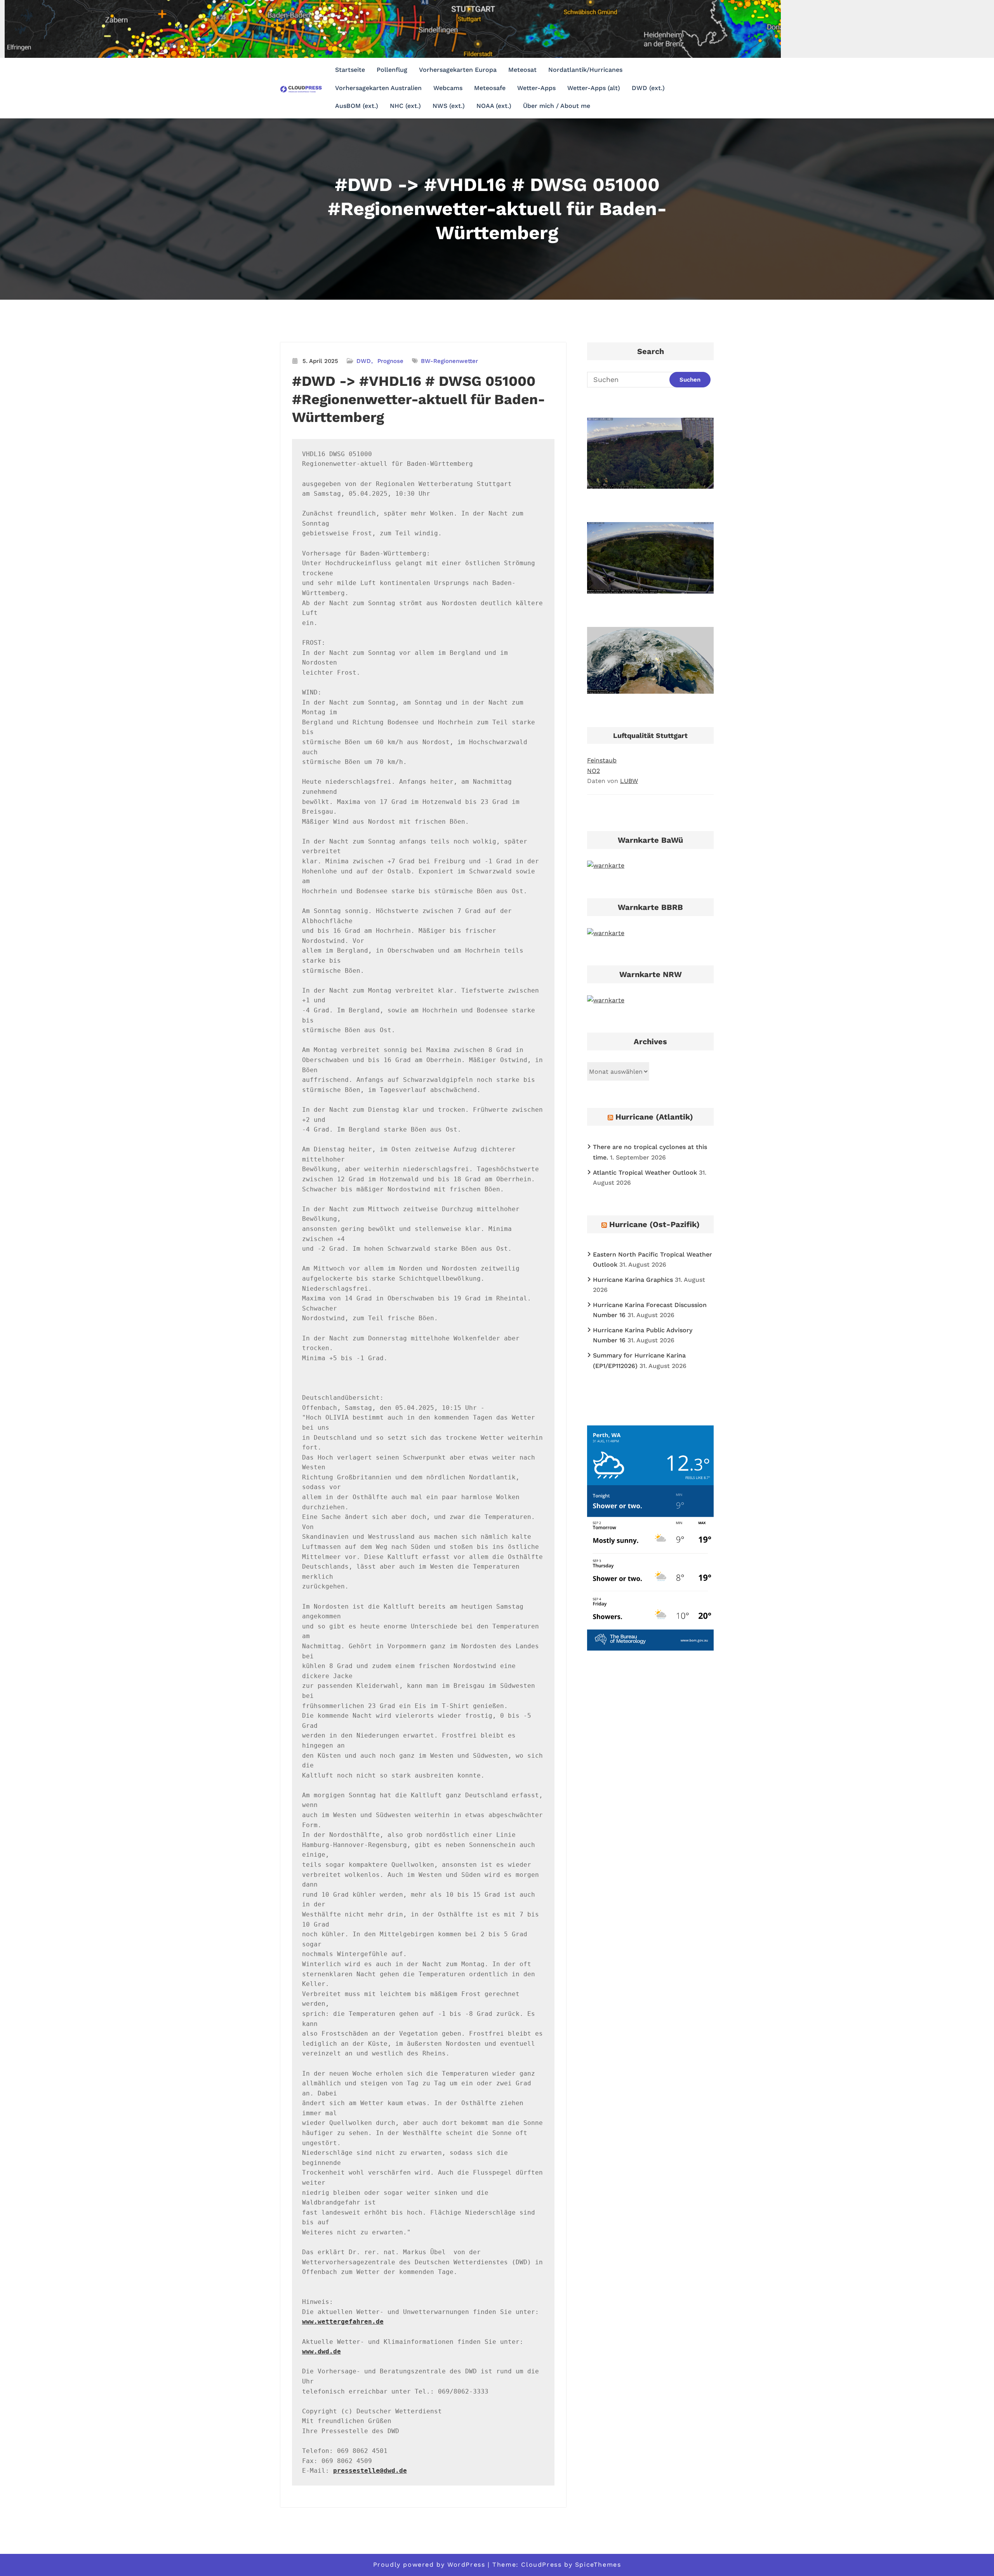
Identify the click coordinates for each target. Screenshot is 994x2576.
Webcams (448, 88)
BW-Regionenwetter (449, 361)
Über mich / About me (557, 106)
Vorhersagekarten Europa (458, 70)
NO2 (593, 771)
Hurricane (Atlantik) (654, 1117)
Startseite (350, 70)
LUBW (629, 781)
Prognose (390, 361)
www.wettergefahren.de (343, 2322)
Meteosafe (490, 88)
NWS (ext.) (449, 106)
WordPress (466, 2565)
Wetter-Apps (536, 88)
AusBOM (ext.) (357, 106)
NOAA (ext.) (494, 106)
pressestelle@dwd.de (370, 2471)
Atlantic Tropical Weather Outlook (645, 1173)
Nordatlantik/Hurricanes (585, 70)
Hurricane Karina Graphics (633, 1280)
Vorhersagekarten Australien (378, 88)
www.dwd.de (321, 2351)
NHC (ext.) (405, 106)
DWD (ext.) (648, 88)
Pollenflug (392, 70)
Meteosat (522, 70)
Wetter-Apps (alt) (594, 88)
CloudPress (541, 2565)
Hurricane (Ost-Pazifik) (654, 1224)
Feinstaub (602, 760)
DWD (364, 361)
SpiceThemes (598, 2565)
